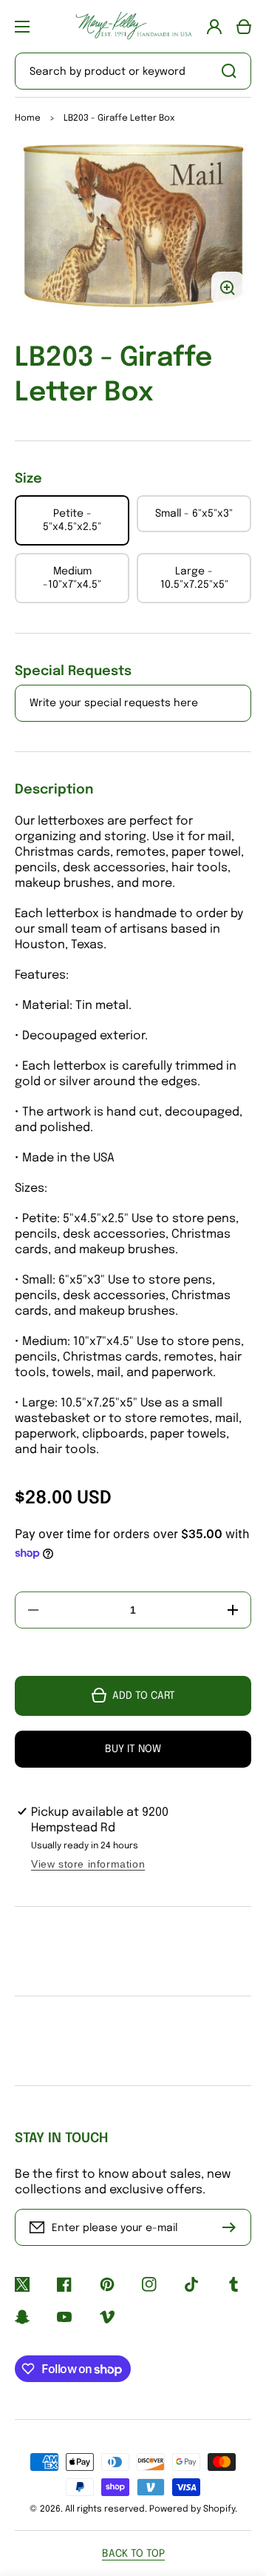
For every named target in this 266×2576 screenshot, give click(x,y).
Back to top (133, 2554)
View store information (88, 1864)
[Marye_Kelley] (133, 26)
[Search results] (233, 71)
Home (28, 118)
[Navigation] (22, 27)
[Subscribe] (233, 2227)
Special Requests (73, 671)
